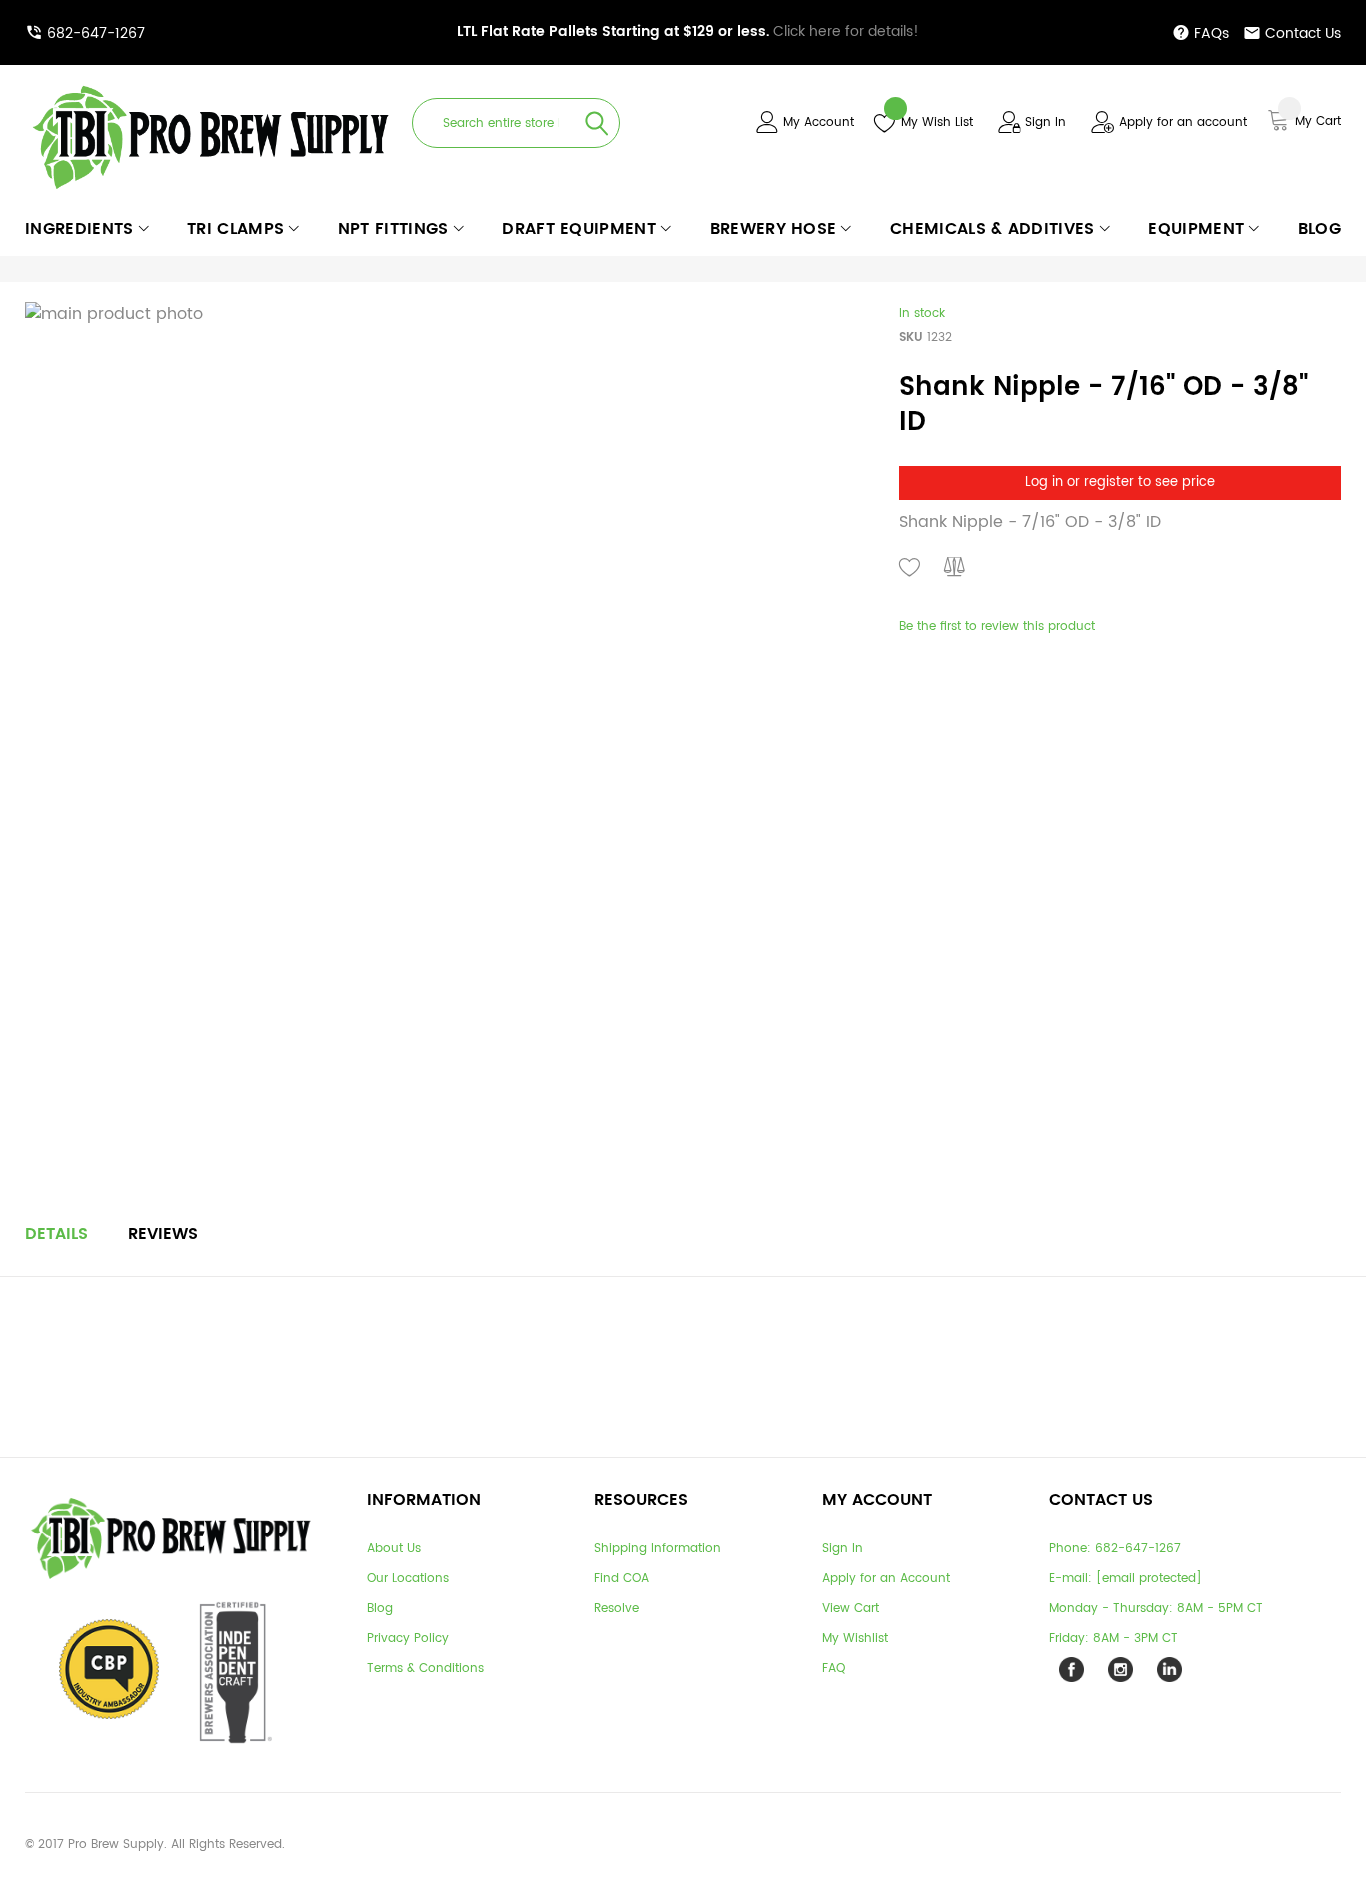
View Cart (850, 1608)
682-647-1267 (96, 33)
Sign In (1045, 122)
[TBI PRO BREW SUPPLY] (211, 84)
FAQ (833, 1668)
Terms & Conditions (425, 1668)
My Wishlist (855, 1638)
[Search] (597, 123)
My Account (818, 122)
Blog (380, 1608)
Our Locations (408, 1578)
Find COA (621, 1578)
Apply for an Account (886, 1578)
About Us (394, 1548)
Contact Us (1303, 33)
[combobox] (516, 123)
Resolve (616, 1608)
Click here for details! (688, 31)
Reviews (163, 1234)
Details (56, 1234)
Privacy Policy (408, 1638)
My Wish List (937, 122)
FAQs (1211, 33)
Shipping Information (657, 1548)
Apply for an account (1183, 122)
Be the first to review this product (997, 626)
